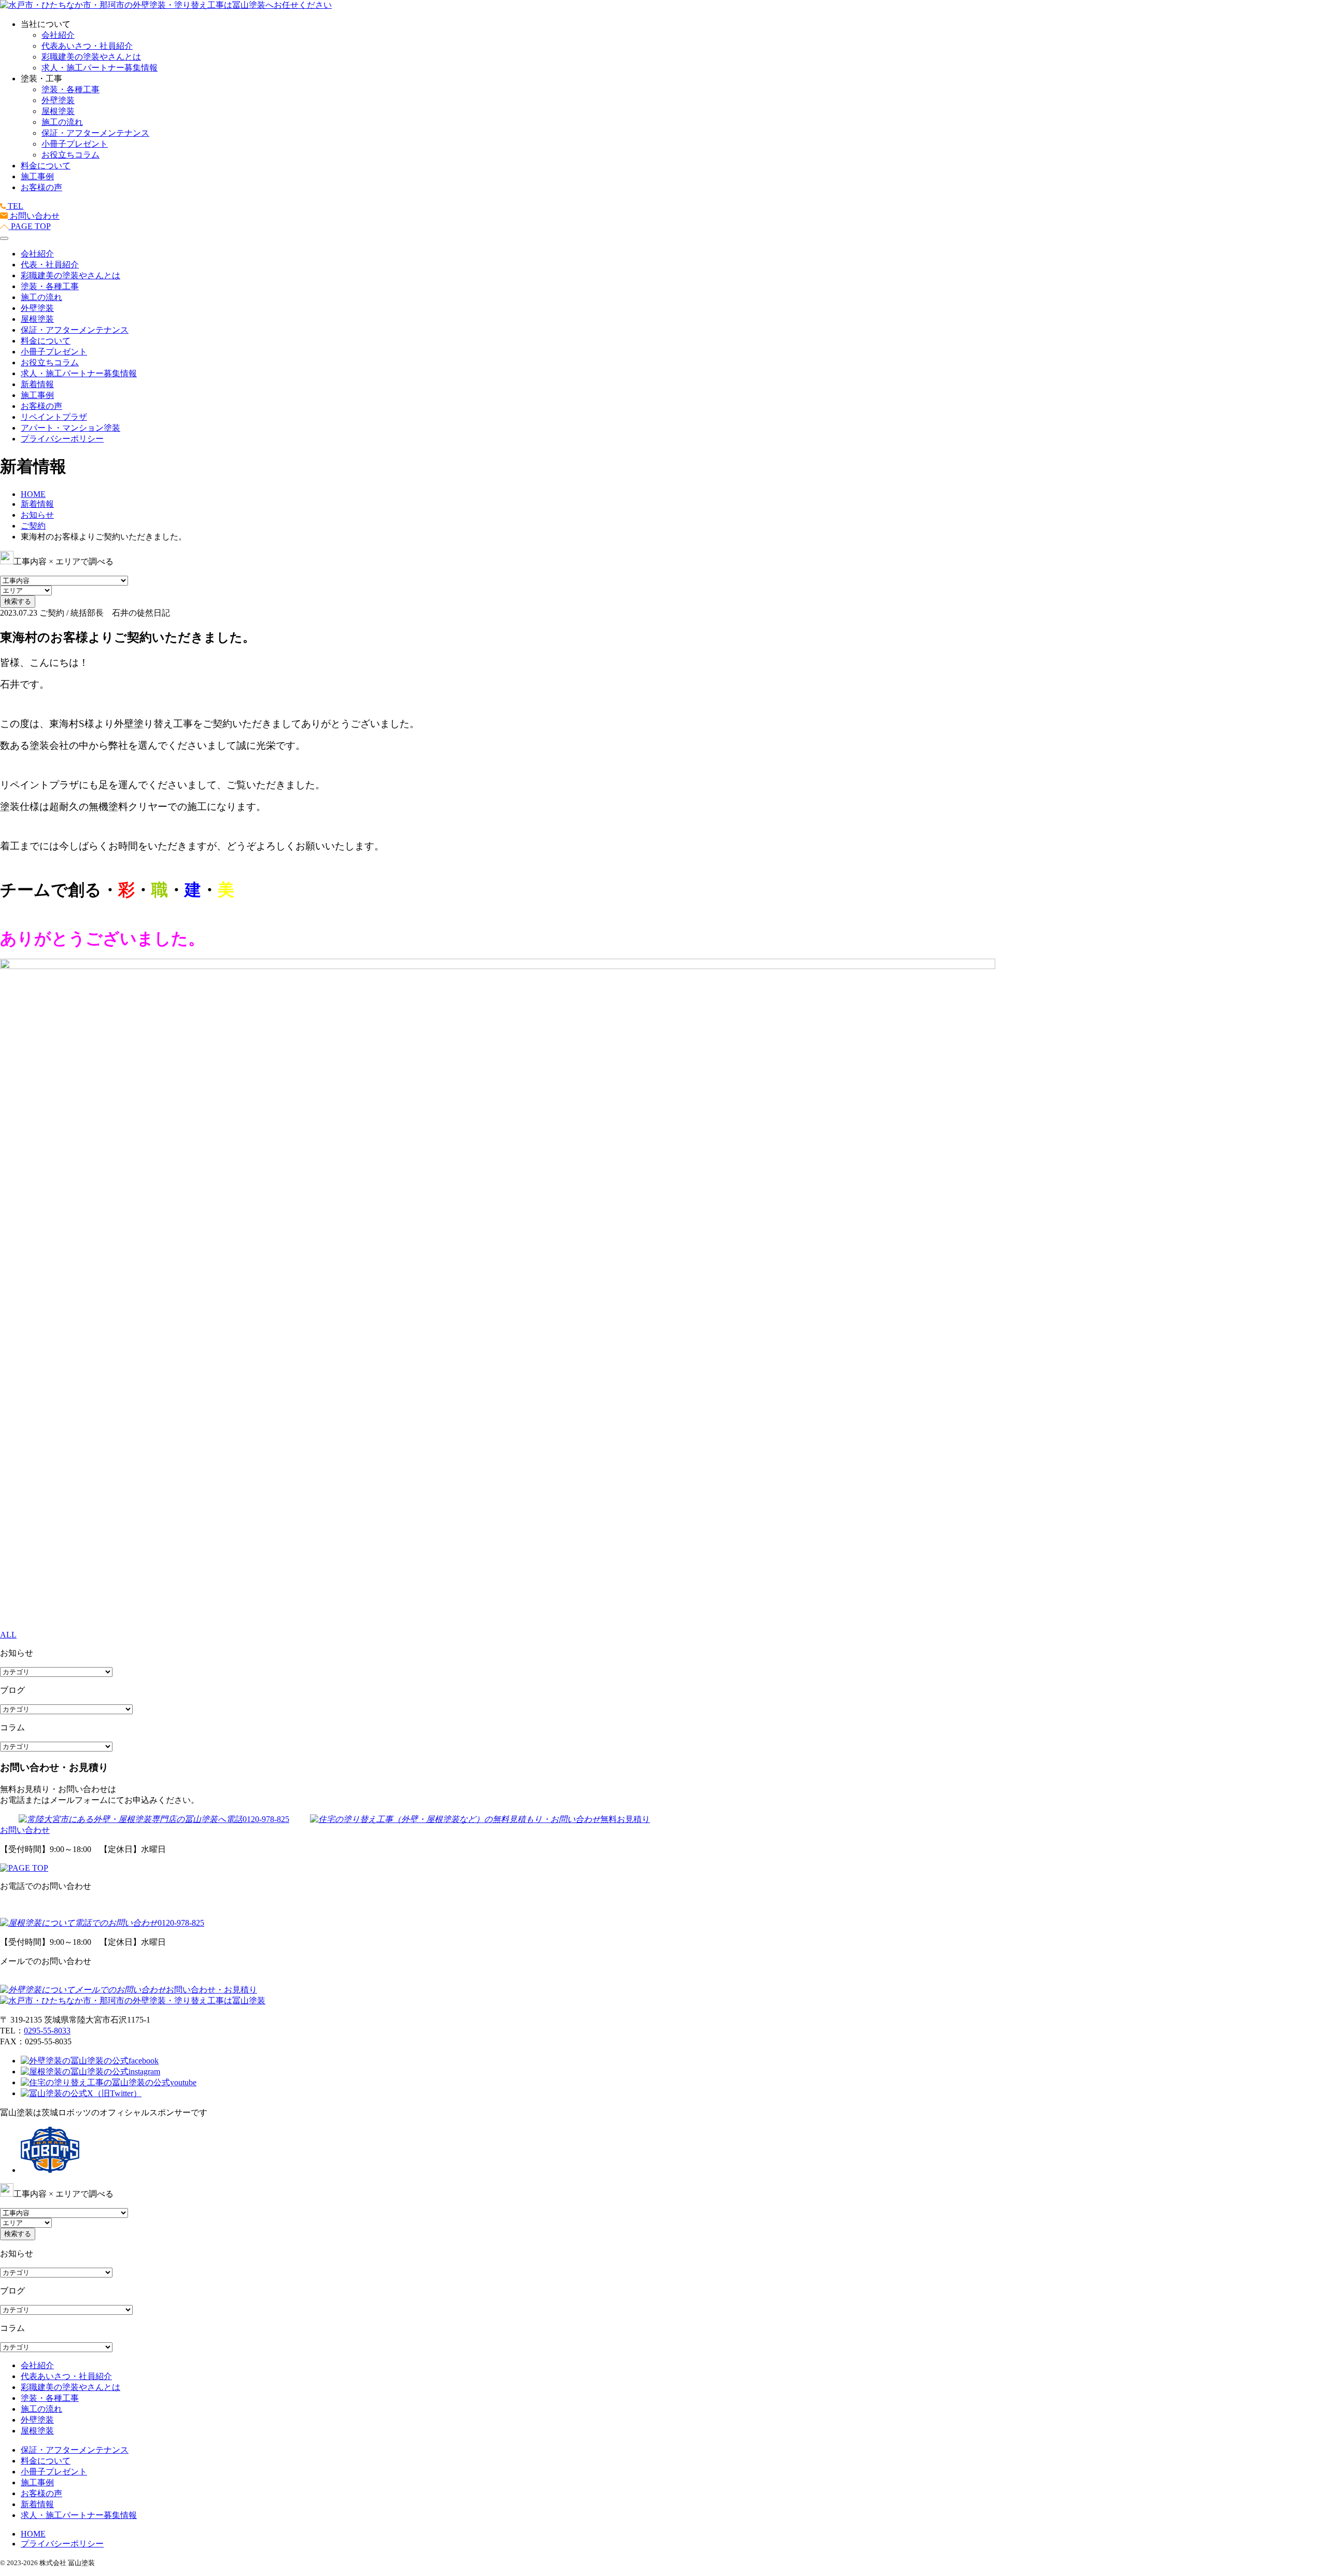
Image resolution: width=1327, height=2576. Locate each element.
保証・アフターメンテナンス (95, 133)
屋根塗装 (58, 111)
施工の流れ (62, 122)
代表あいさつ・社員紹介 (87, 46)
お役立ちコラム (70, 155)
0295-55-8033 (47, 2031)
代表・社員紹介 (50, 265)
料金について (46, 166)
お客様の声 (41, 187)
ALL (8, 1635)
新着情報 (37, 384)
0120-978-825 (266, 1819)
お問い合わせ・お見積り (211, 1990)
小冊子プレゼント (75, 144)
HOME (33, 2534)
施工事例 (37, 176)
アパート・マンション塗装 (70, 428)
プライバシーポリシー (62, 439)
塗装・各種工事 (70, 89)
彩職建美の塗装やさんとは (91, 57)
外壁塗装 (58, 100)
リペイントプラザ (54, 417)
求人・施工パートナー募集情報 (100, 68)
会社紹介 (58, 35)
